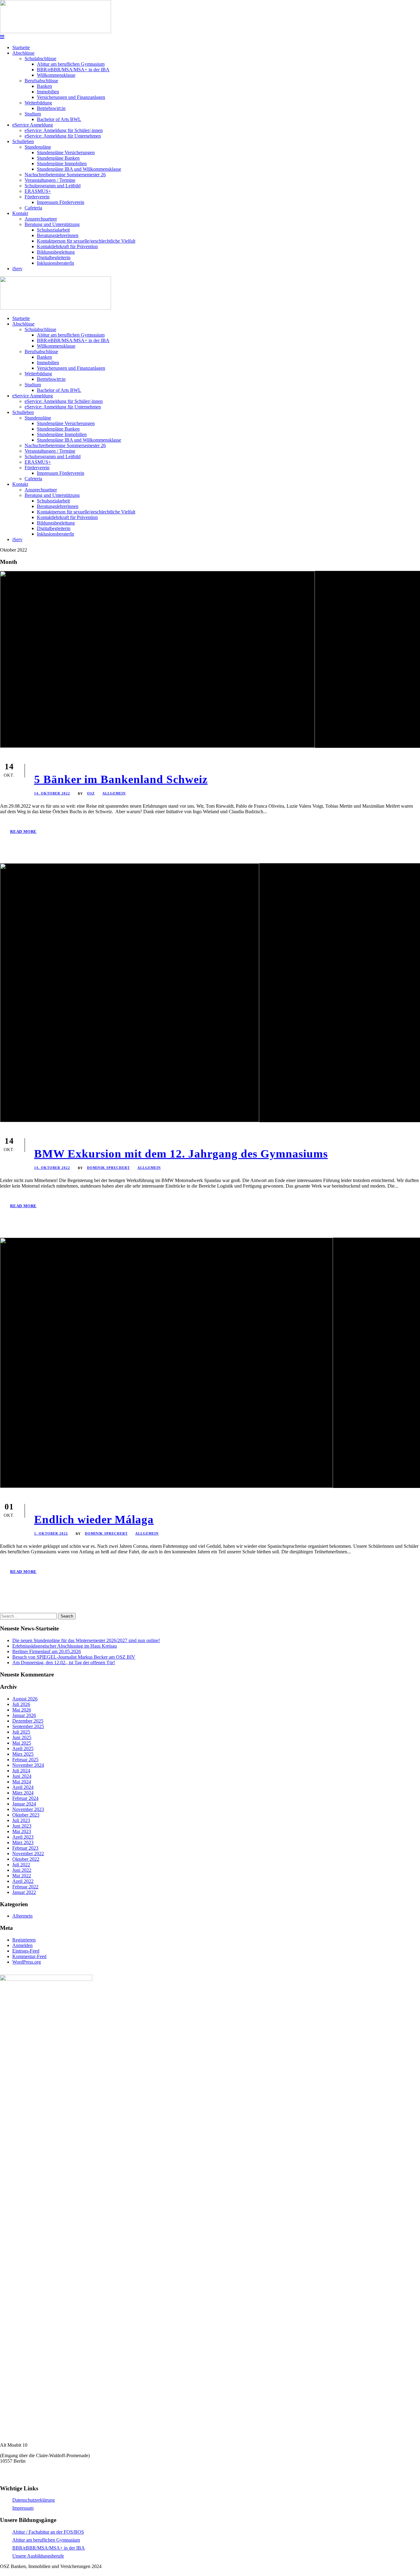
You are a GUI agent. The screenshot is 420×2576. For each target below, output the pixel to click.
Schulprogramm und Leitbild (53, 186)
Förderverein (37, 197)
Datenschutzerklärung (34, 2500)
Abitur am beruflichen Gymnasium (71, 64)
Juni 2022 (22, 1870)
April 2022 (23, 1881)
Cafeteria (33, 208)
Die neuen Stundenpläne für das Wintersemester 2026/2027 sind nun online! (86, 1640)
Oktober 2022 (26, 1859)
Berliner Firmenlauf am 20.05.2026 (47, 1651)
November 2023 (28, 1809)
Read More (23, 831)
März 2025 (23, 1754)
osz (91, 793)
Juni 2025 (22, 1737)
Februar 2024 (25, 1798)
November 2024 (28, 1765)
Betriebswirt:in (51, 108)
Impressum (23, 2508)
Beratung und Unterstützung (52, 224)
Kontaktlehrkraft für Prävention (67, 246)
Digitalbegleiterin (54, 258)
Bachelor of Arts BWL (59, 119)
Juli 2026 (21, 1704)
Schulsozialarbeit (53, 230)
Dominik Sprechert (108, 1168)
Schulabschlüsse (40, 59)
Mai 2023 (22, 1831)
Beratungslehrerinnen (58, 235)
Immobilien (48, 92)
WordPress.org (27, 1962)
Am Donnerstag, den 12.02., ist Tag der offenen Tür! (64, 1663)
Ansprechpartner (41, 219)
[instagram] (15, 2573)
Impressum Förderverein (61, 202)
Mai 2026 (22, 1710)
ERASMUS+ (38, 191)
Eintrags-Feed (26, 1951)
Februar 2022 (25, 1887)
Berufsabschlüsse (41, 81)
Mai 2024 (22, 1782)
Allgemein (114, 793)
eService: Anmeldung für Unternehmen (63, 136)
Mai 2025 (22, 1743)
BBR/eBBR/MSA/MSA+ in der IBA (73, 70)
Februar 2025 (25, 1760)
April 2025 (23, 1749)
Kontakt (20, 213)
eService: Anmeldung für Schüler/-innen (64, 130)
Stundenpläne (38, 147)
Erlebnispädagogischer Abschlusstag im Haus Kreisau (65, 1646)
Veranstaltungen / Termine (50, 180)
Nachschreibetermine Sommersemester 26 (65, 175)
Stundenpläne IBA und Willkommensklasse (79, 169)
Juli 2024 (21, 1771)
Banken (44, 86)
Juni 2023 (22, 1826)
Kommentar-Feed (29, 1956)
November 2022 (28, 1854)
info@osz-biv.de (16, 2476)
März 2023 (23, 1842)
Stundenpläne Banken (58, 158)
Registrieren (24, 1940)
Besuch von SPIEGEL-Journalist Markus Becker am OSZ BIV (74, 1657)
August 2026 (25, 1699)
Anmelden (22, 1945)
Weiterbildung (38, 103)
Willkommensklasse (56, 75)
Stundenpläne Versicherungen (66, 152)
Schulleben (23, 141)
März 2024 (23, 1793)
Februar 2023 (25, 1848)
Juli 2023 (21, 1820)
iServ (17, 269)
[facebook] (3, 2573)
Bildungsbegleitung (56, 252)
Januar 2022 (24, 1892)
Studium (33, 114)
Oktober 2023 (26, 1815)
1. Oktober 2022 (51, 1533)
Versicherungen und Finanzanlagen (71, 97)
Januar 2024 (24, 1804)
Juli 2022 (21, 1865)
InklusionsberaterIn (55, 263)
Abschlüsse (23, 53)
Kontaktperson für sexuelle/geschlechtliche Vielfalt (86, 241)
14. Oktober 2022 (52, 793)
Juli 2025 (21, 1732)
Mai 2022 (22, 1876)
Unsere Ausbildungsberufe (38, 2556)
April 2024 (23, 1787)
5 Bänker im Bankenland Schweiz (121, 779)
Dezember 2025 (28, 1721)
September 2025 (28, 1726)
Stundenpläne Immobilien (62, 164)
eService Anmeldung (33, 125)
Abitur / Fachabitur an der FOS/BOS (48, 2532)
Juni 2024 (22, 1776)
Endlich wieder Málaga (94, 1519)
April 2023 (23, 1837)
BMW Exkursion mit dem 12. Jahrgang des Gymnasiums (181, 1154)
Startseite (21, 47)
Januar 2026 (24, 1715)
